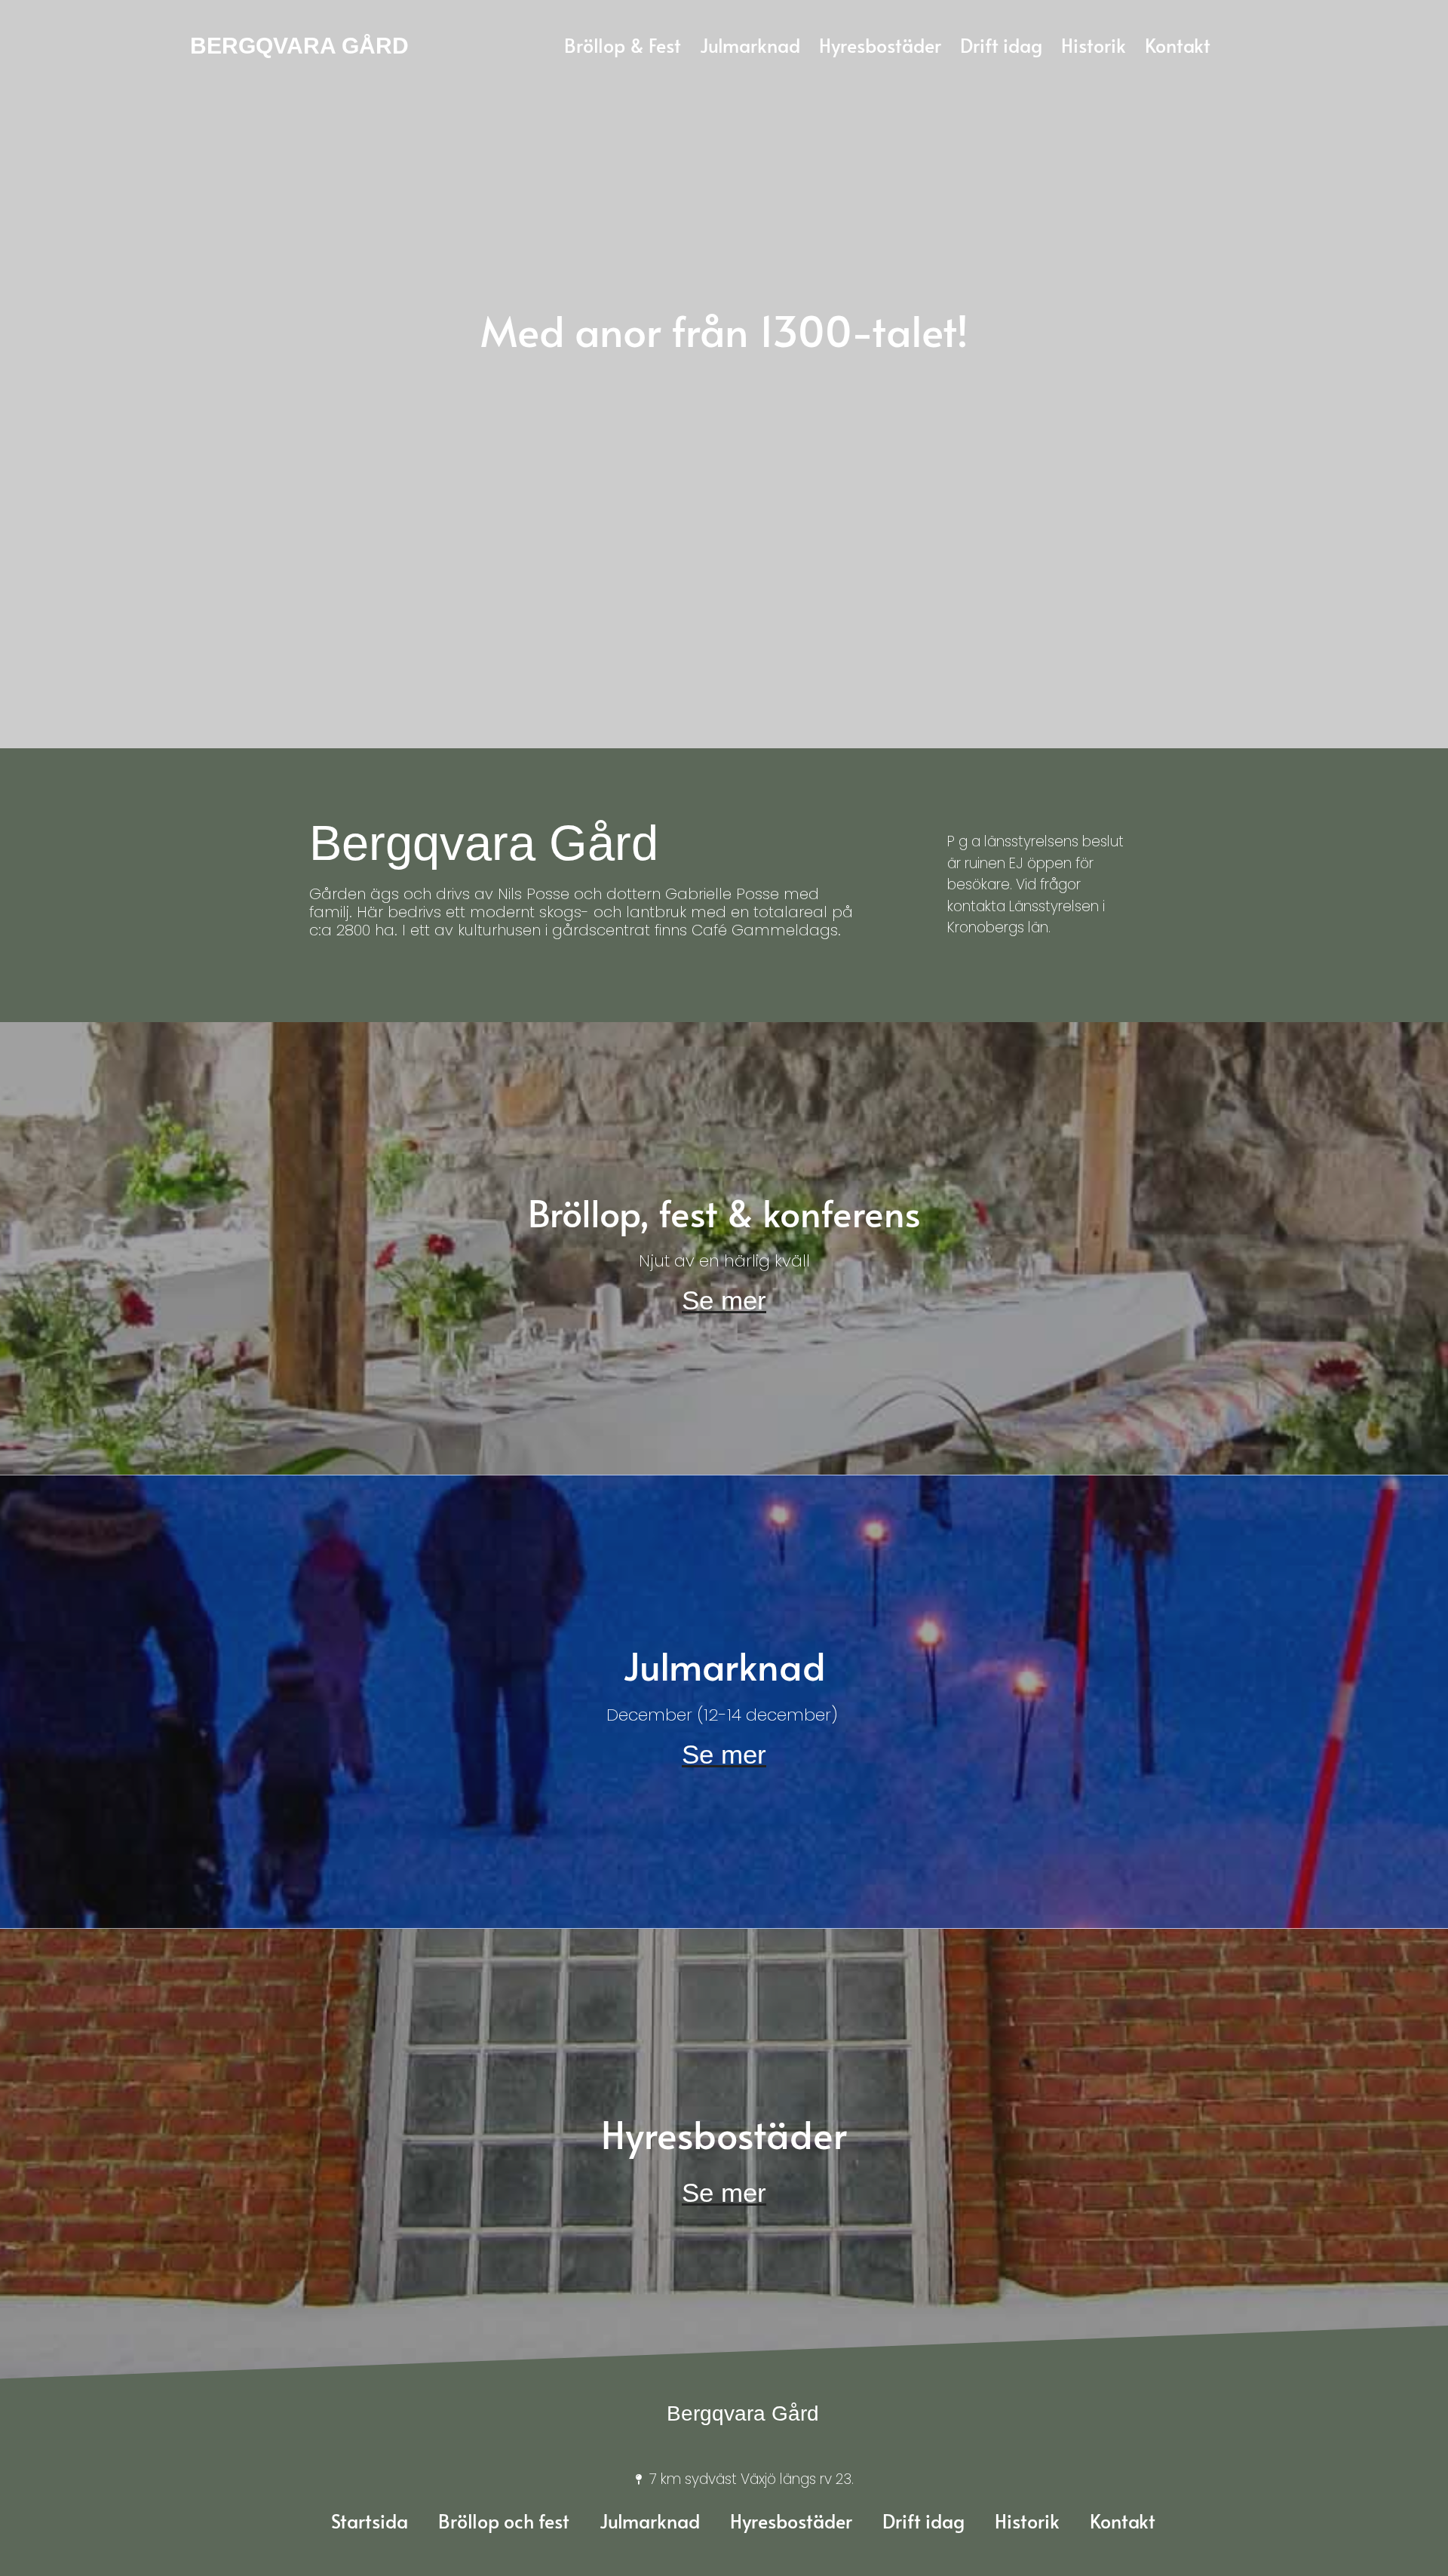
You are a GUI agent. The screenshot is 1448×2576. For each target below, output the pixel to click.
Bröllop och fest (504, 2521)
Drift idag (923, 2521)
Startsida (370, 2521)
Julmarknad (650, 2521)
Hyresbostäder (791, 2521)
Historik (1027, 2521)
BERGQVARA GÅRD (299, 46)
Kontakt (1123, 2521)
